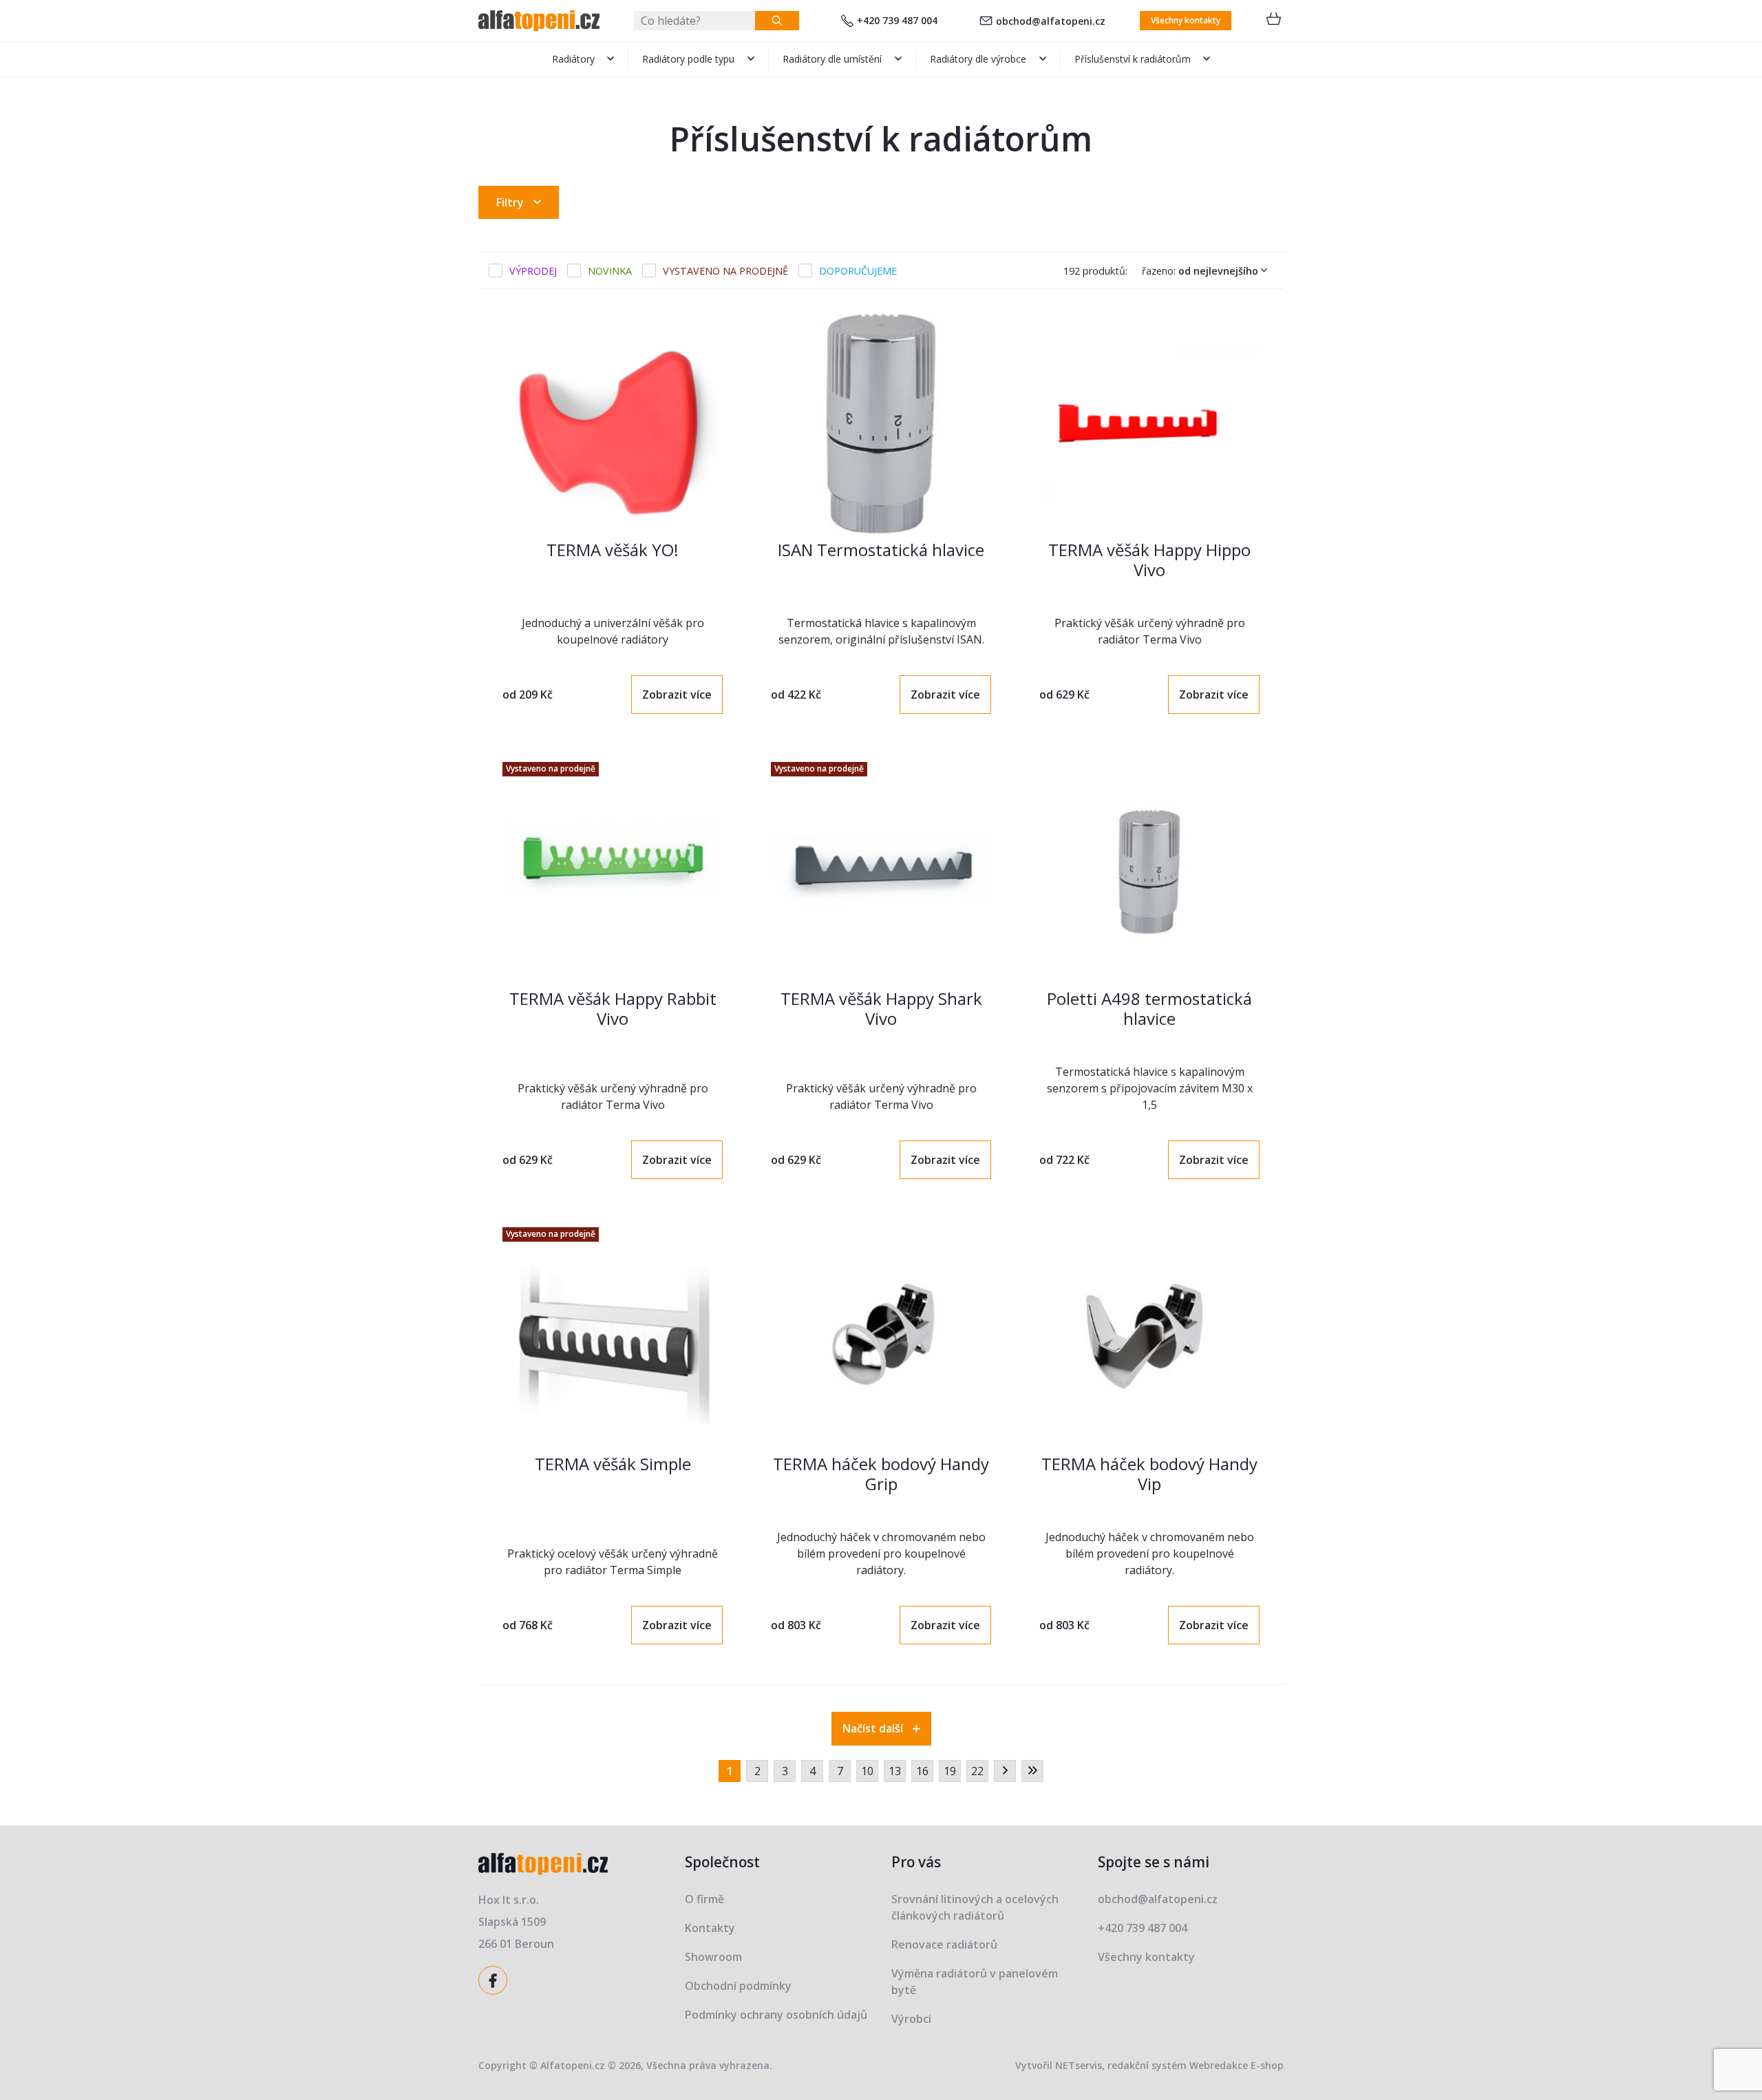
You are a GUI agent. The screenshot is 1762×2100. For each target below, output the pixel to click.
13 (895, 1771)
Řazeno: (1200, 271)
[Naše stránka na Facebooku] (495, 1979)
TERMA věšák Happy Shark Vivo (881, 1008)
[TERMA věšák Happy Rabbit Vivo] (613, 872)
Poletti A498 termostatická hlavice (1149, 1008)
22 (977, 1771)
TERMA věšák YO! (613, 550)
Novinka (610, 271)
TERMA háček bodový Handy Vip (1149, 1474)
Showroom (713, 1957)
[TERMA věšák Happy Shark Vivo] (881, 872)
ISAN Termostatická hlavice (881, 550)
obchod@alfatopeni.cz (1051, 21)
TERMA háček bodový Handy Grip (881, 1474)
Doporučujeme (858, 271)
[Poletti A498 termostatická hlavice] (1149, 872)
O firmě (704, 1899)
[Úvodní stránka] (539, 21)
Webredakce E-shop (1236, 2065)
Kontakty (710, 1928)
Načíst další (874, 1728)
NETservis (1079, 2065)
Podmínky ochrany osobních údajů (776, 2015)
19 (950, 1771)
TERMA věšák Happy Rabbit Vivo (613, 1008)
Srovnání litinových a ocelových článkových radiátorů (975, 1907)
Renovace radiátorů (944, 1944)
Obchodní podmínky (738, 1986)
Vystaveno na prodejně (725, 271)
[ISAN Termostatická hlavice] (881, 423)
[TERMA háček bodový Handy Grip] (881, 1337)
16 (922, 1771)
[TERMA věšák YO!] (613, 423)
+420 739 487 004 (897, 20)
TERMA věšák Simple (613, 1464)
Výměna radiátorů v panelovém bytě (975, 1982)
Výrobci (911, 2019)
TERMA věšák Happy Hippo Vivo (1149, 560)
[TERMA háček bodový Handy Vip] (1149, 1337)
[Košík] (1273, 21)
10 (867, 1771)
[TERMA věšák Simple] (613, 1337)
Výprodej (533, 271)
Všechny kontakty (1186, 20)
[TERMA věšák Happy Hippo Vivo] (1149, 423)
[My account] (777, 21)
